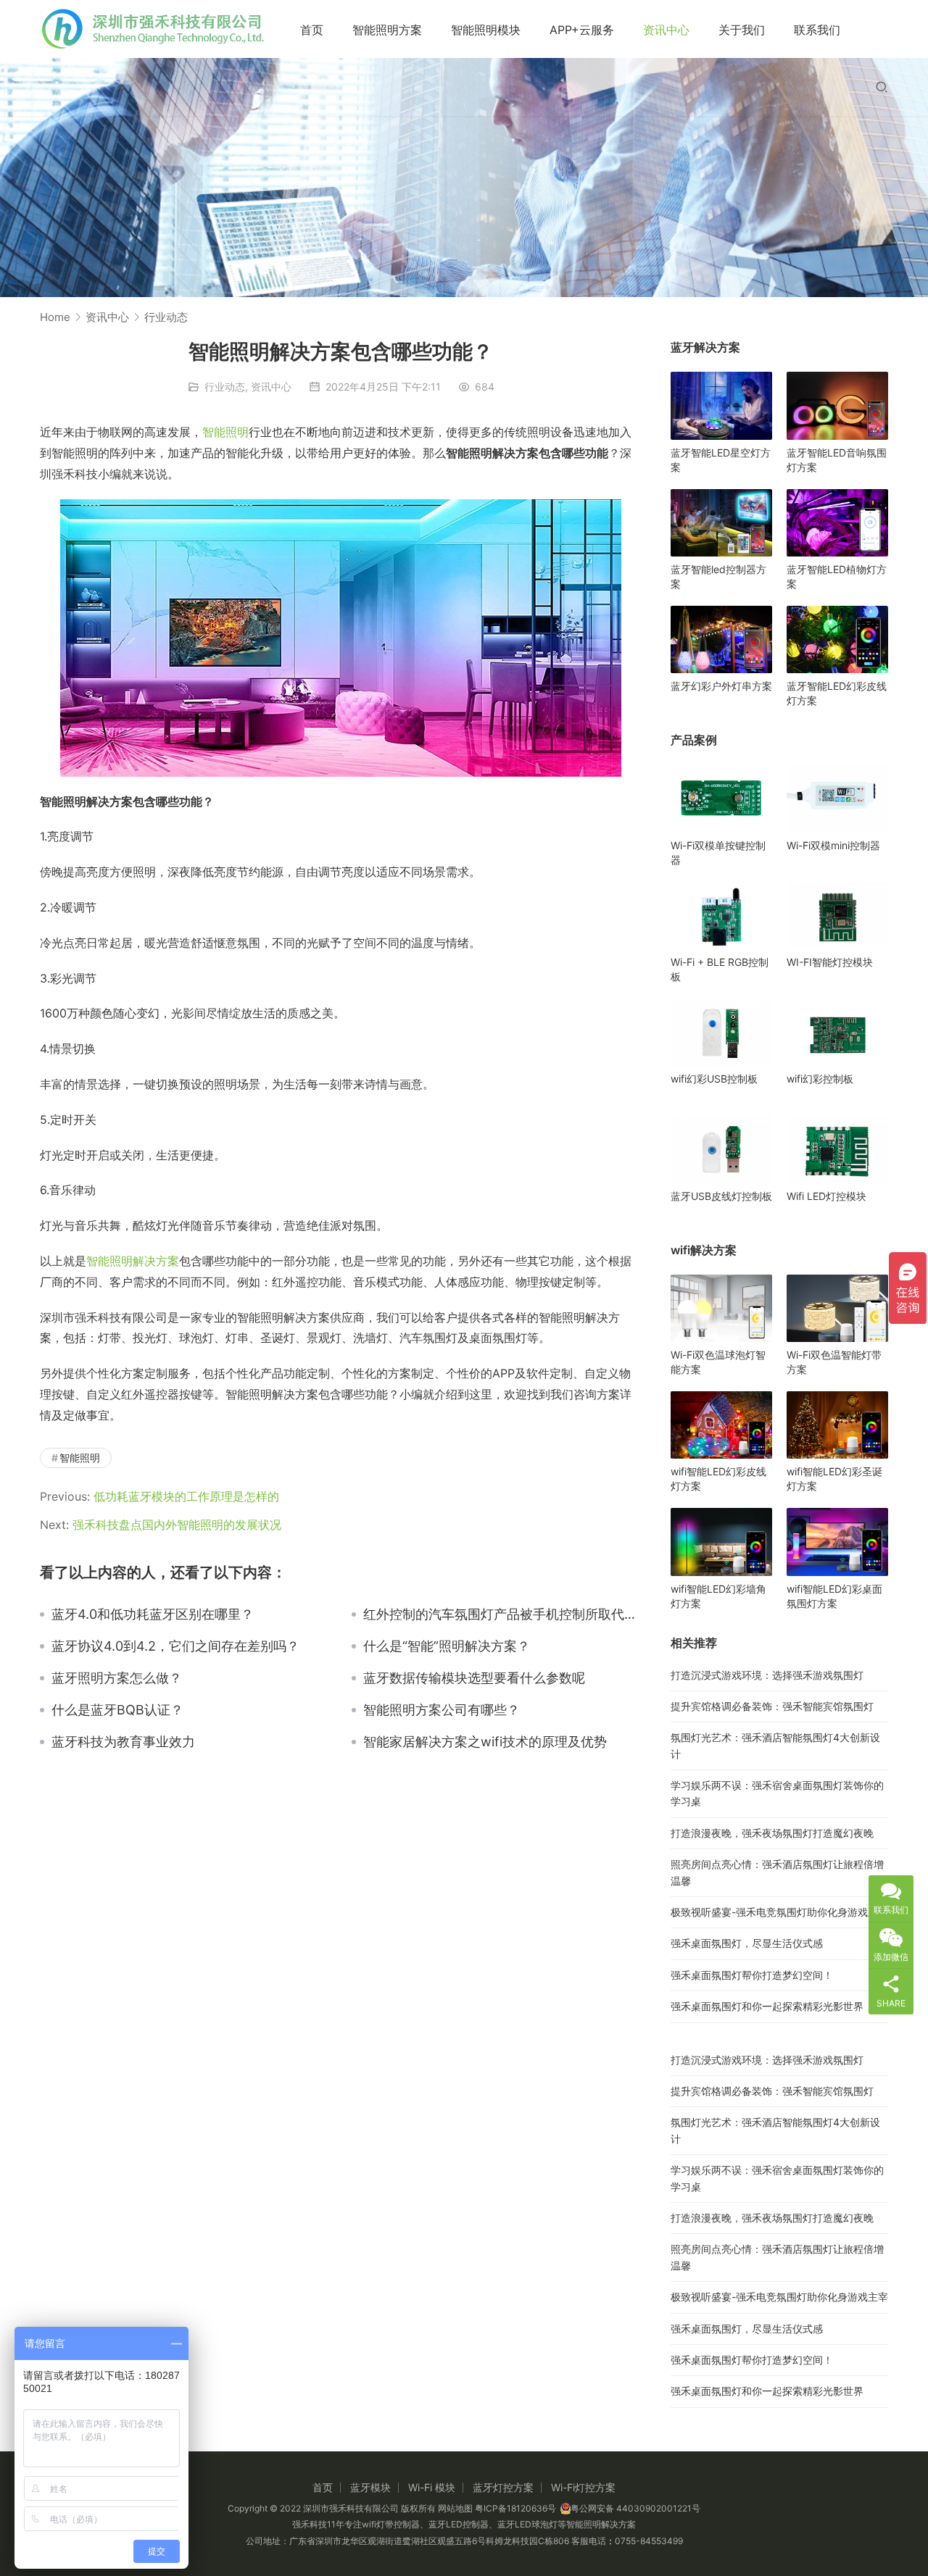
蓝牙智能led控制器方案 (718, 576)
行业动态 (225, 387)
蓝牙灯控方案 (503, 2487)
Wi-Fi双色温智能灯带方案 (834, 1362)
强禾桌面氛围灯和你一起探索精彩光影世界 (767, 2006)
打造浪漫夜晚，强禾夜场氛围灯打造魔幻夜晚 (772, 1833)
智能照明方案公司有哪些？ (442, 1710)
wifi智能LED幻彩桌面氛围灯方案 (834, 1596)
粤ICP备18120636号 (515, 2508)
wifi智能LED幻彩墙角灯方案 (718, 1596)
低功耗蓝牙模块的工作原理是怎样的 (186, 1496)
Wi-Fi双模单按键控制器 (718, 853)
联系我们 (817, 30)
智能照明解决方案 (133, 1261)
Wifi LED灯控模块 (826, 1196)
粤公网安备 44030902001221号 (635, 2508)
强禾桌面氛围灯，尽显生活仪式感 (747, 1943)
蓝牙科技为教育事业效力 (123, 1742)
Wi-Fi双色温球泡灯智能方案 (718, 1362)
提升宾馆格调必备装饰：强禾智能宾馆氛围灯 (772, 1706)
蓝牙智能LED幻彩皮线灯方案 (837, 693)
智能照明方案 (387, 30)
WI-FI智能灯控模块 (830, 962)
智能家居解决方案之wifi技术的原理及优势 (485, 1742)
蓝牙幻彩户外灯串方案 (721, 686)
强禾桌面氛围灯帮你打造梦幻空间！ (752, 1975)
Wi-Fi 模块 (432, 2487)
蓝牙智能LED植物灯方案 (837, 576)
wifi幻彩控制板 (820, 1079)
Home (55, 317)
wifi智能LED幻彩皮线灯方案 (718, 1479)
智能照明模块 (486, 30)
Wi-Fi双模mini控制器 (833, 845)
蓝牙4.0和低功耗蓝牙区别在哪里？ (153, 1614)
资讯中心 (666, 30)
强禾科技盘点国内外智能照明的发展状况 (177, 1525)
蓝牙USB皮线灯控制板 (721, 1196)
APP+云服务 (582, 30)
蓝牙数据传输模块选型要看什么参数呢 (474, 1678)
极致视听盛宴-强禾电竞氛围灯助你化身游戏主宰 (779, 1912)
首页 (312, 30)
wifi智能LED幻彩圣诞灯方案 (834, 1479)
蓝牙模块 (370, 2487)
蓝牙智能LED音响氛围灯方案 (837, 460)
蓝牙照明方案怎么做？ (117, 1678)
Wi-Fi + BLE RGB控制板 (720, 969)
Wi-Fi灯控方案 (583, 2487)
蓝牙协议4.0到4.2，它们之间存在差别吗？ (175, 1646)
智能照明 (225, 432)
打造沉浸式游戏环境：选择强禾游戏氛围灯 (767, 1675)
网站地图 (455, 2508)
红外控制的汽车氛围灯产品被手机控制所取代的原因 (502, 1614)
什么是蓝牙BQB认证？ (117, 1710)
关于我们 (742, 30)
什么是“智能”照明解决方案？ (447, 1646)
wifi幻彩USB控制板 (714, 1079)
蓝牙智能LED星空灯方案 (721, 460)
